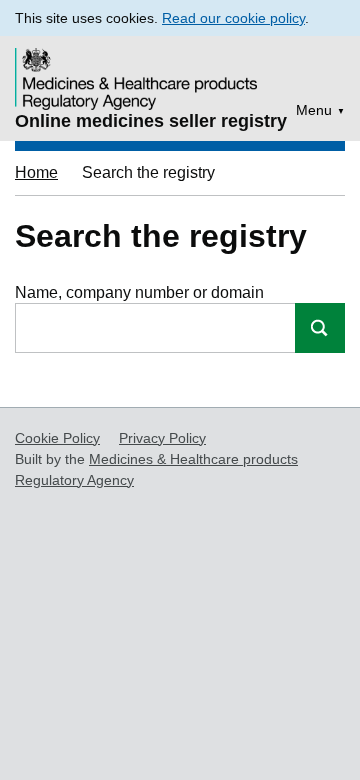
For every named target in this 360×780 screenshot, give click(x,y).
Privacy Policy (162, 438)
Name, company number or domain (139, 292)
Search (320, 328)
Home (36, 172)
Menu (314, 110)
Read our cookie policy (233, 18)
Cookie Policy (57, 438)
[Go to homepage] (139, 65)
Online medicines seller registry (151, 121)
